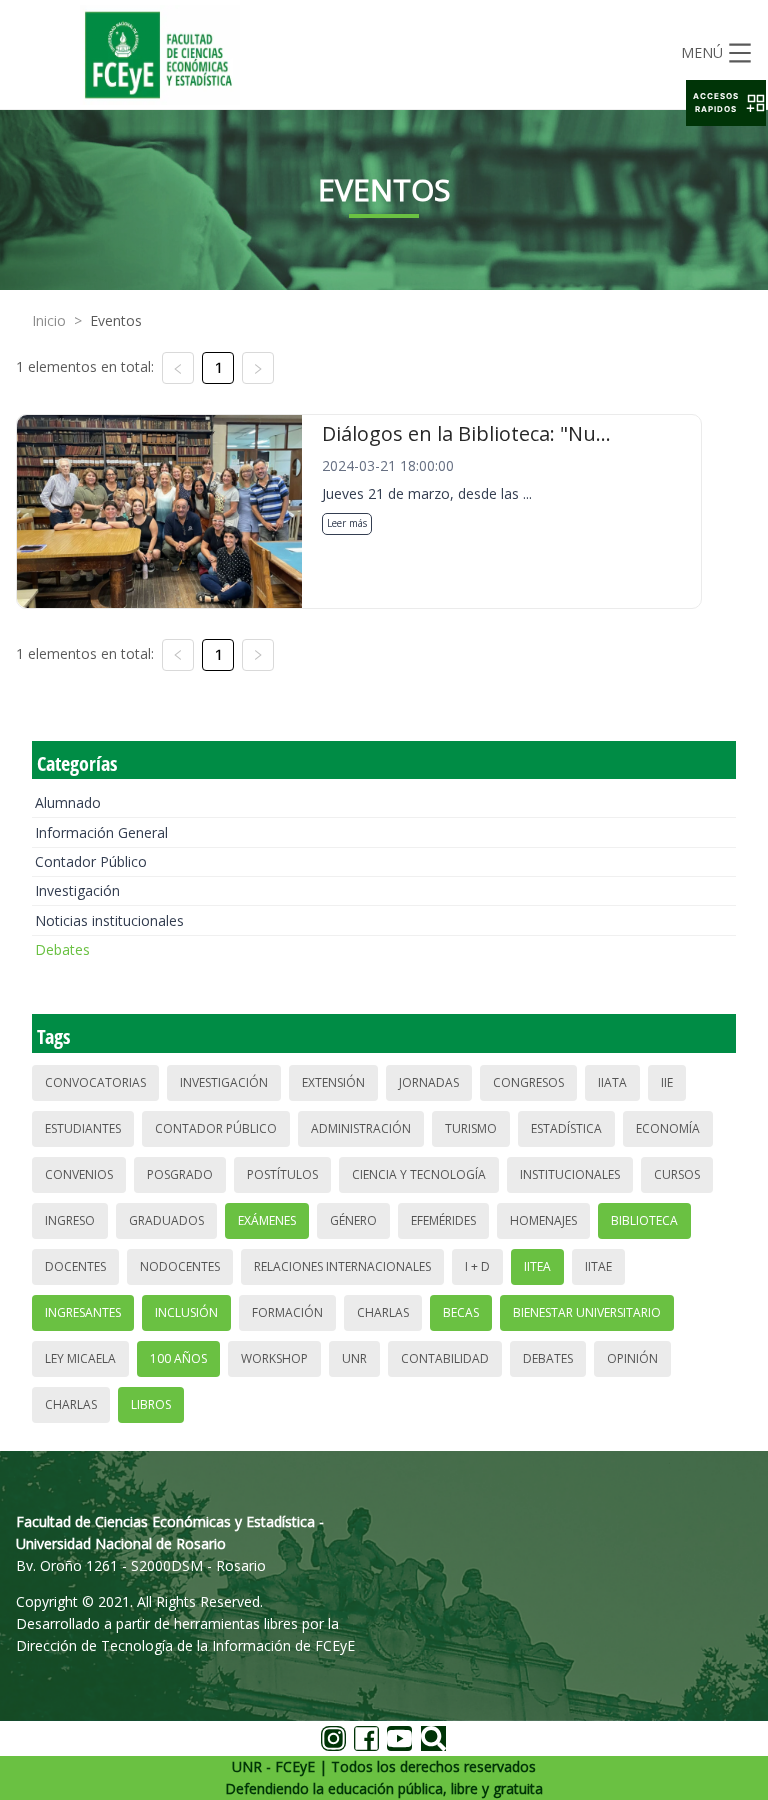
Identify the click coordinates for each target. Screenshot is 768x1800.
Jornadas (429, 1082)
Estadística (566, 1128)
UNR (354, 1358)
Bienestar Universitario (587, 1312)
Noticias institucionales (109, 920)
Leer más (347, 523)
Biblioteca (644, 1220)
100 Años (178, 1358)
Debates (62, 949)
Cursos (677, 1174)
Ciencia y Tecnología (419, 1174)
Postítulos (282, 1174)
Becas (461, 1312)
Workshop (274, 1358)
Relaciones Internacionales (342, 1266)
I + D (477, 1266)
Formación (287, 1312)
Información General (101, 832)
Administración (361, 1128)
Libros (151, 1404)
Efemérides (443, 1220)
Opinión (632, 1358)
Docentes (75, 1266)
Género (353, 1220)
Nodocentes (180, 1266)
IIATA (612, 1082)
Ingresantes (83, 1312)
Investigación (77, 890)
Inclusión (186, 1312)
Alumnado (68, 802)
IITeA (537, 1266)
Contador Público (91, 861)
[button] (726, 103)
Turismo (471, 1128)
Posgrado (180, 1174)
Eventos (116, 320)
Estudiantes (83, 1128)
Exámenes (267, 1220)
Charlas (383, 1312)
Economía (668, 1128)
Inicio (49, 320)
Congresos (528, 1082)
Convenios (79, 1174)
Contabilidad (445, 1358)
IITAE (598, 1266)
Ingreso (70, 1220)
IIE (667, 1082)
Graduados (166, 1220)
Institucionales (570, 1174)
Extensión (333, 1082)
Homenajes (543, 1220)
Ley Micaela (80, 1358)
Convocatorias (95, 1082)
